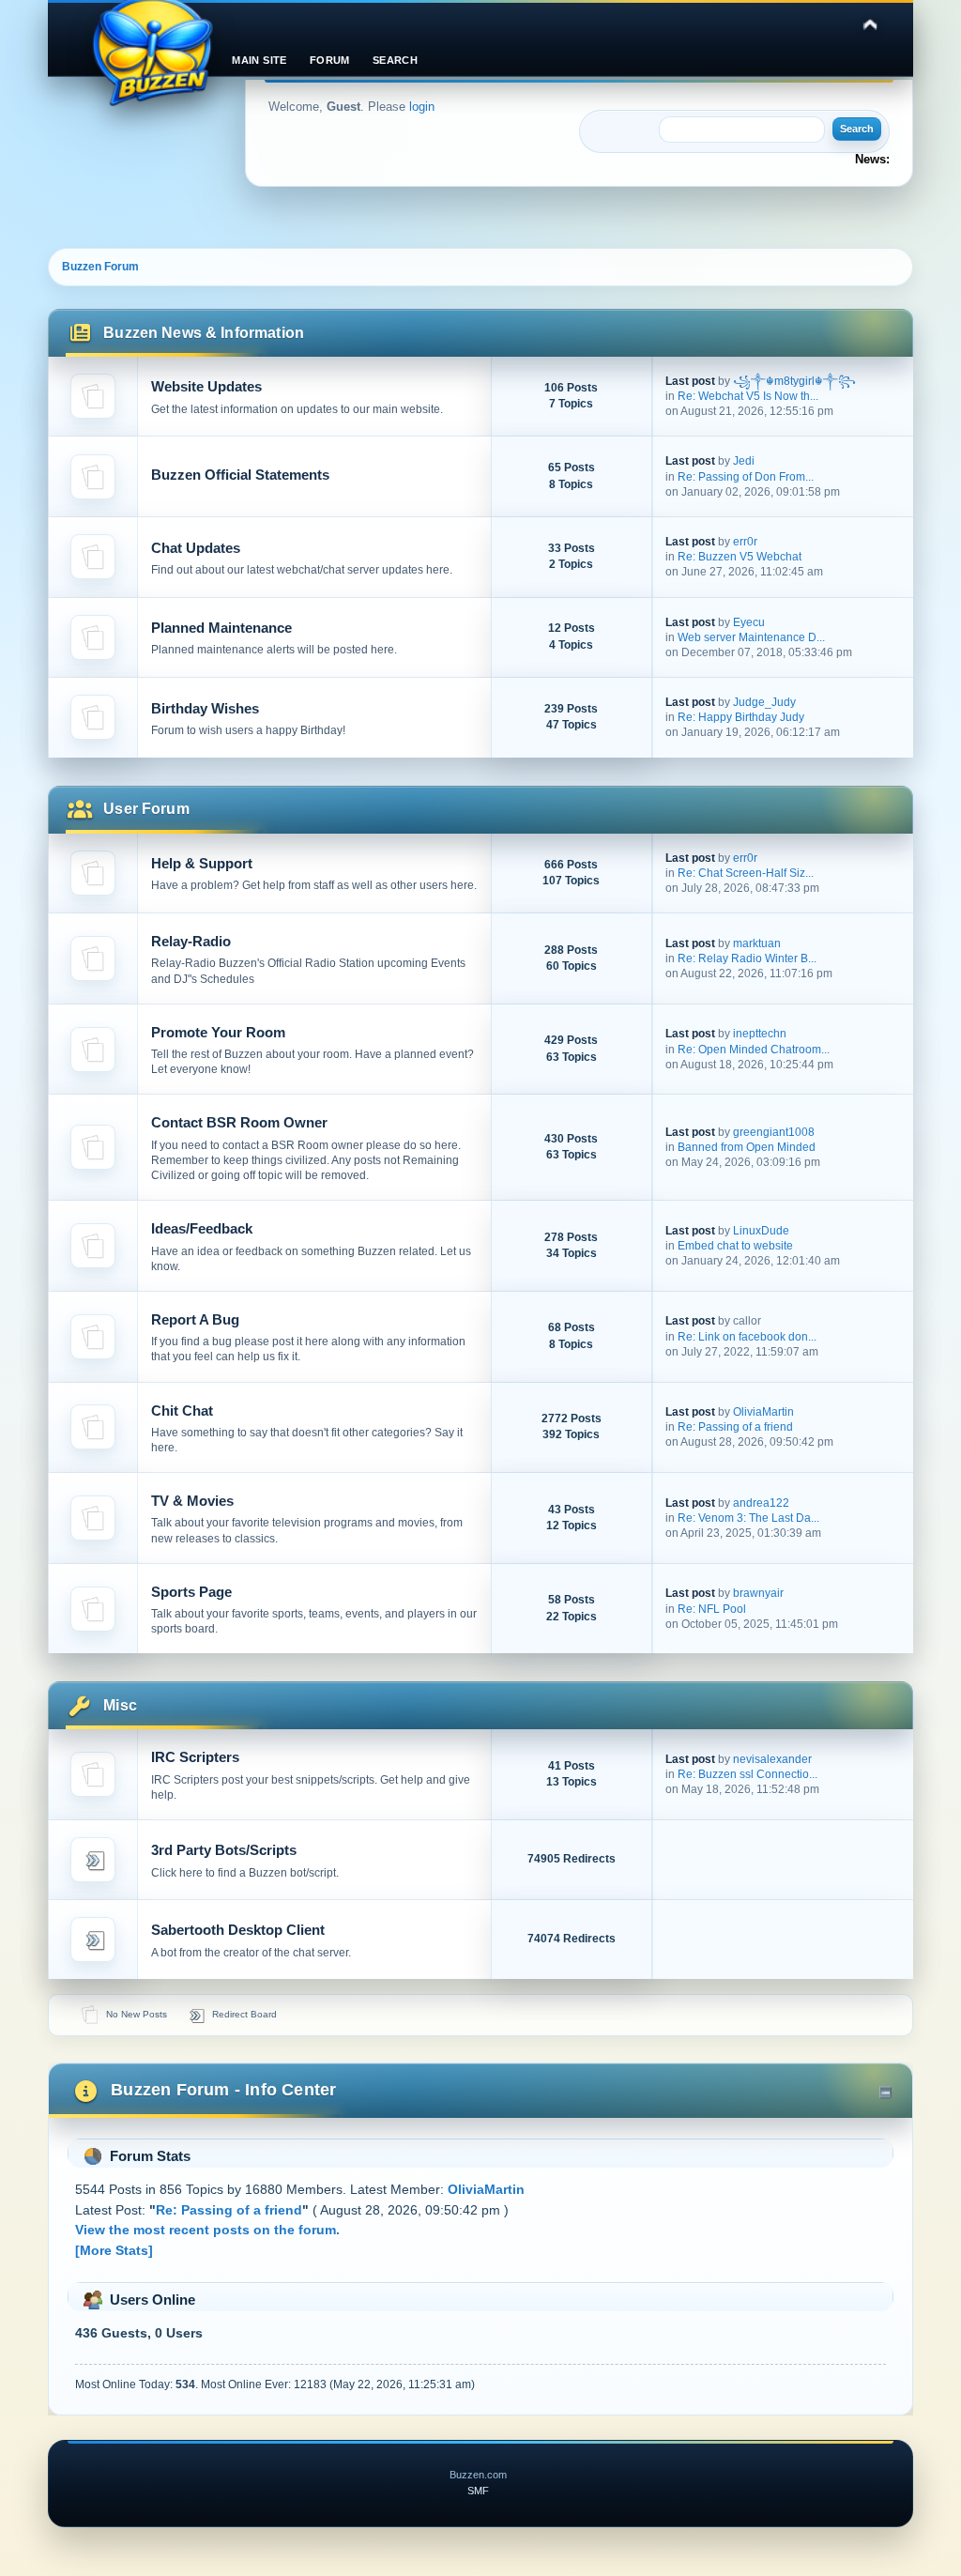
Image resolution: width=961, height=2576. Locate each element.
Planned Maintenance (221, 628)
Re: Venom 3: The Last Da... (748, 1518)
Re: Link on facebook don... (747, 1337)
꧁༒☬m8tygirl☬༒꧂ (794, 381)
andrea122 (761, 1503)
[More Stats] (114, 2250)
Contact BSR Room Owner (239, 1122)
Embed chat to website (735, 1246)
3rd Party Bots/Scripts (224, 1850)
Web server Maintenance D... (751, 637)
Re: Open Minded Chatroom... (754, 1050)
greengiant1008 (774, 1132)
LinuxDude (761, 1231)
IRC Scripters (195, 1757)
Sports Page (191, 1592)
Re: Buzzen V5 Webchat (740, 557)
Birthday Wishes (205, 708)
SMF (478, 2491)
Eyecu (749, 622)
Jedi (744, 461)
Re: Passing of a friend (735, 1427)
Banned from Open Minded (747, 1147)
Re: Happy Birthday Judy (741, 717)
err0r (745, 542)
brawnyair (758, 1593)
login (422, 107)
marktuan (757, 943)
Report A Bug (195, 1319)
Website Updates (206, 386)
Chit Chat (182, 1411)
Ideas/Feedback (202, 1228)
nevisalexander (772, 1759)
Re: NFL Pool (712, 1609)
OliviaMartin (763, 1412)
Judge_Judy (764, 702)
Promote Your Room (218, 1032)
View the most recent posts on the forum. (207, 2230)
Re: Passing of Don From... (746, 477)
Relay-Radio (191, 941)
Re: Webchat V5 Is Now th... (748, 396)
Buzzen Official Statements (240, 475)
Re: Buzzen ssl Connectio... (747, 1774)
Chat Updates (196, 548)
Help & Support (202, 863)
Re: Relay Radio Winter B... (747, 958)
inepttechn (760, 1034)
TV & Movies (192, 1501)
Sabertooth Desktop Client (238, 1930)
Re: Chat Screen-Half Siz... (746, 873)
